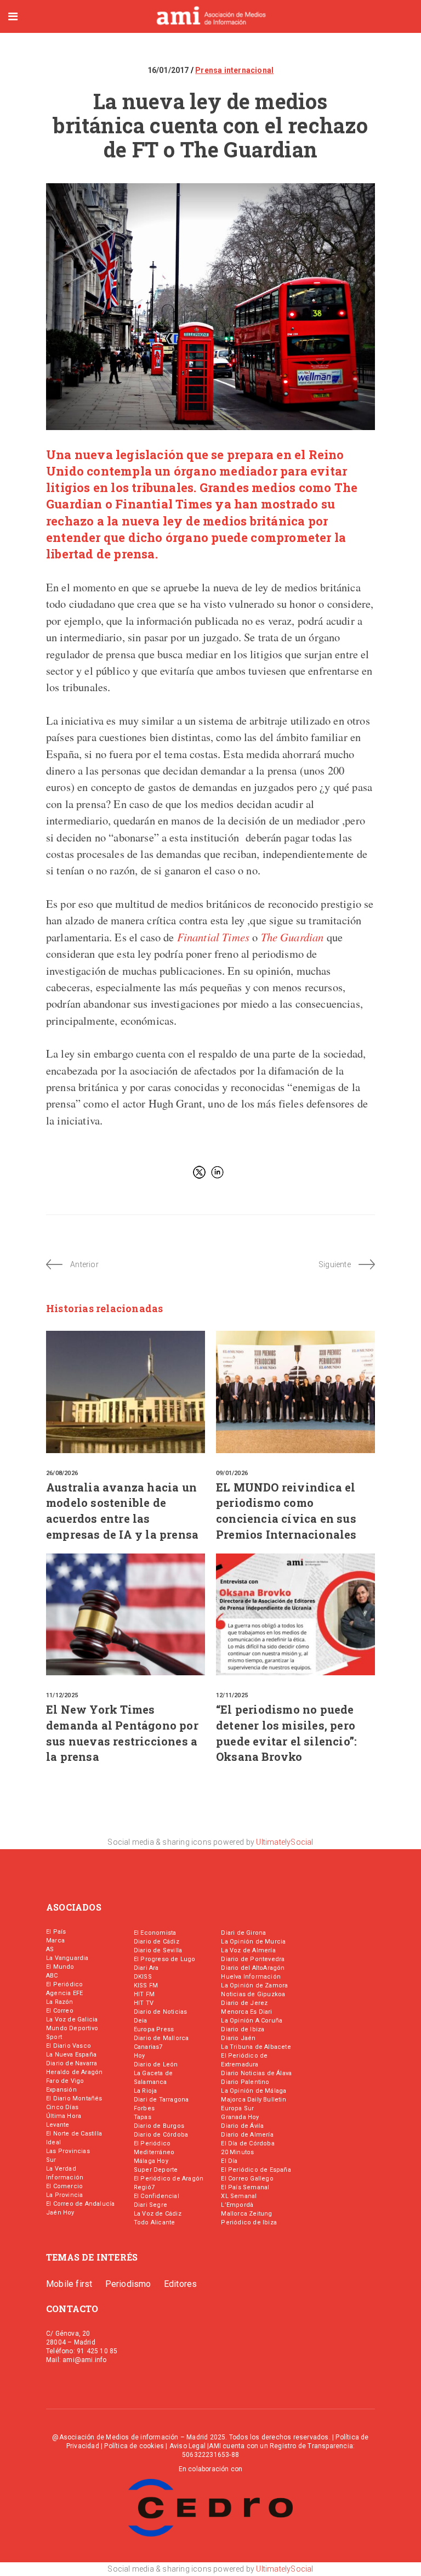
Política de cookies (134, 2446)
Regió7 (144, 2187)
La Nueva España (71, 2055)
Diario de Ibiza (243, 2029)
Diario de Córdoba (161, 2135)
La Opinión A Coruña (252, 2021)
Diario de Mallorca (161, 2038)
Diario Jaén (238, 2038)
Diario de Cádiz (157, 1942)
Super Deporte (156, 2170)
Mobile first (69, 2284)
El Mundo (60, 1967)
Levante (58, 2125)
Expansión (61, 2090)
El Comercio (64, 2186)
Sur (51, 2160)
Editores (181, 2284)
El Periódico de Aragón (169, 2179)
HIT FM (144, 1994)
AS (50, 1949)
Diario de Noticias (161, 2012)
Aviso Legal (187, 2446)
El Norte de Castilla (74, 2134)
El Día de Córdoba (248, 2143)
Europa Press (154, 2029)
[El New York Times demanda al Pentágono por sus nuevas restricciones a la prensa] (126, 1614)
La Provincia (64, 2195)
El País (56, 1932)
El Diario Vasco (69, 2046)
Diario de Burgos (159, 2126)
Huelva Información (251, 1977)
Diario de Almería (247, 2135)
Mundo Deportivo (72, 2028)
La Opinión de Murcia (253, 1942)
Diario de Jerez (244, 2003)
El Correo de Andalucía (80, 2204)
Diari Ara (146, 1968)
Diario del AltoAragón (253, 1968)
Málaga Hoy (151, 2161)
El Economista (155, 1933)
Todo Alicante (155, 2222)
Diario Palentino (245, 2082)
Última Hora (64, 2116)
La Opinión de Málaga (254, 2091)
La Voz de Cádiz (158, 2214)
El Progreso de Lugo (165, 1959)
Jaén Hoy (60, 2213)
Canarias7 (148, 2047)
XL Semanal (239, 2196)
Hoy (140, 2056)
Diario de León (156, 2064)
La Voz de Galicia (72, 2019)
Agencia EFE (64, 1993)
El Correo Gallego (247, 2179)
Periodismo (128, 2284)
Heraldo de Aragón (74, 2072)
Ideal (53, 2142)
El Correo (60, 2011)
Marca (55, 1941)
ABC (52, 1976)
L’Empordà (237, 2205)
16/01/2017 (169, 70)
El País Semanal (245, 2187)
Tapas (143, 2117)
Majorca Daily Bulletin (253, 2100)
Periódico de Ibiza (249, 2222)
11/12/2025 (62, 1695)
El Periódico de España (256, 2170)
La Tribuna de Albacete (256, 2047)
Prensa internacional (234, 70)
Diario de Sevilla (158, 1950)
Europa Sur (237, 2108)
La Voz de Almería (248, 1950)
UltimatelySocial (285, 1842)
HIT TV (144, 2003)
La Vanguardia (67, 1958)
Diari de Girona (243, 1933)
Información (65, 2177)
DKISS (143, 1977)
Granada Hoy (240, 2117)
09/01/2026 (232, 1473)
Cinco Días (62, 2107)
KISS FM (146, 1985)
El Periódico (64, 1984)
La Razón (60, 2002)
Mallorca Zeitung (246, 2214)
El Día (229, 2161)
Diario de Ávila (242, 2126)
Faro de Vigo (65, 2081)
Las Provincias (68, 2151)
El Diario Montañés (74, 2098)
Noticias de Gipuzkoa (253, 1994)
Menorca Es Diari (246, 2012)
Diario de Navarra (72, 2063)
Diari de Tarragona (161, 2100)
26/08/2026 (62, 1473)
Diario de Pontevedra (253, 1959)
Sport (54, 2037)
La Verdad (61, 2169)
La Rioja (146, 2091)
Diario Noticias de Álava (256, 2073)
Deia (141, 2021)
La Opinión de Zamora (254, 1985)
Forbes (144, 2108)
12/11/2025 (232, 1695)
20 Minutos (237, 2152)
